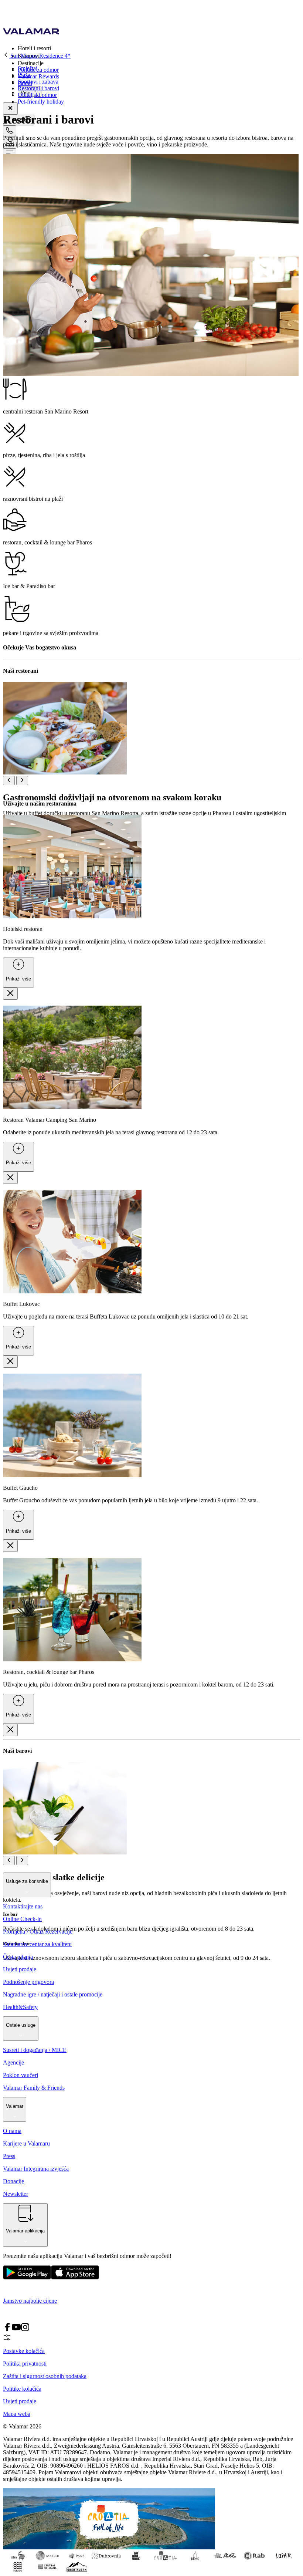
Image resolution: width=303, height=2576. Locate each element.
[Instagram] (25, 2329)
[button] (159, 48)
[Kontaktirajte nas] (10, 131)
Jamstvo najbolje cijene (30, 2301)
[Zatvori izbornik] (10, 109)
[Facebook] (7, 2329)
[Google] (27, 2278)
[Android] (75, 2278)
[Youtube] (16, 2329)
